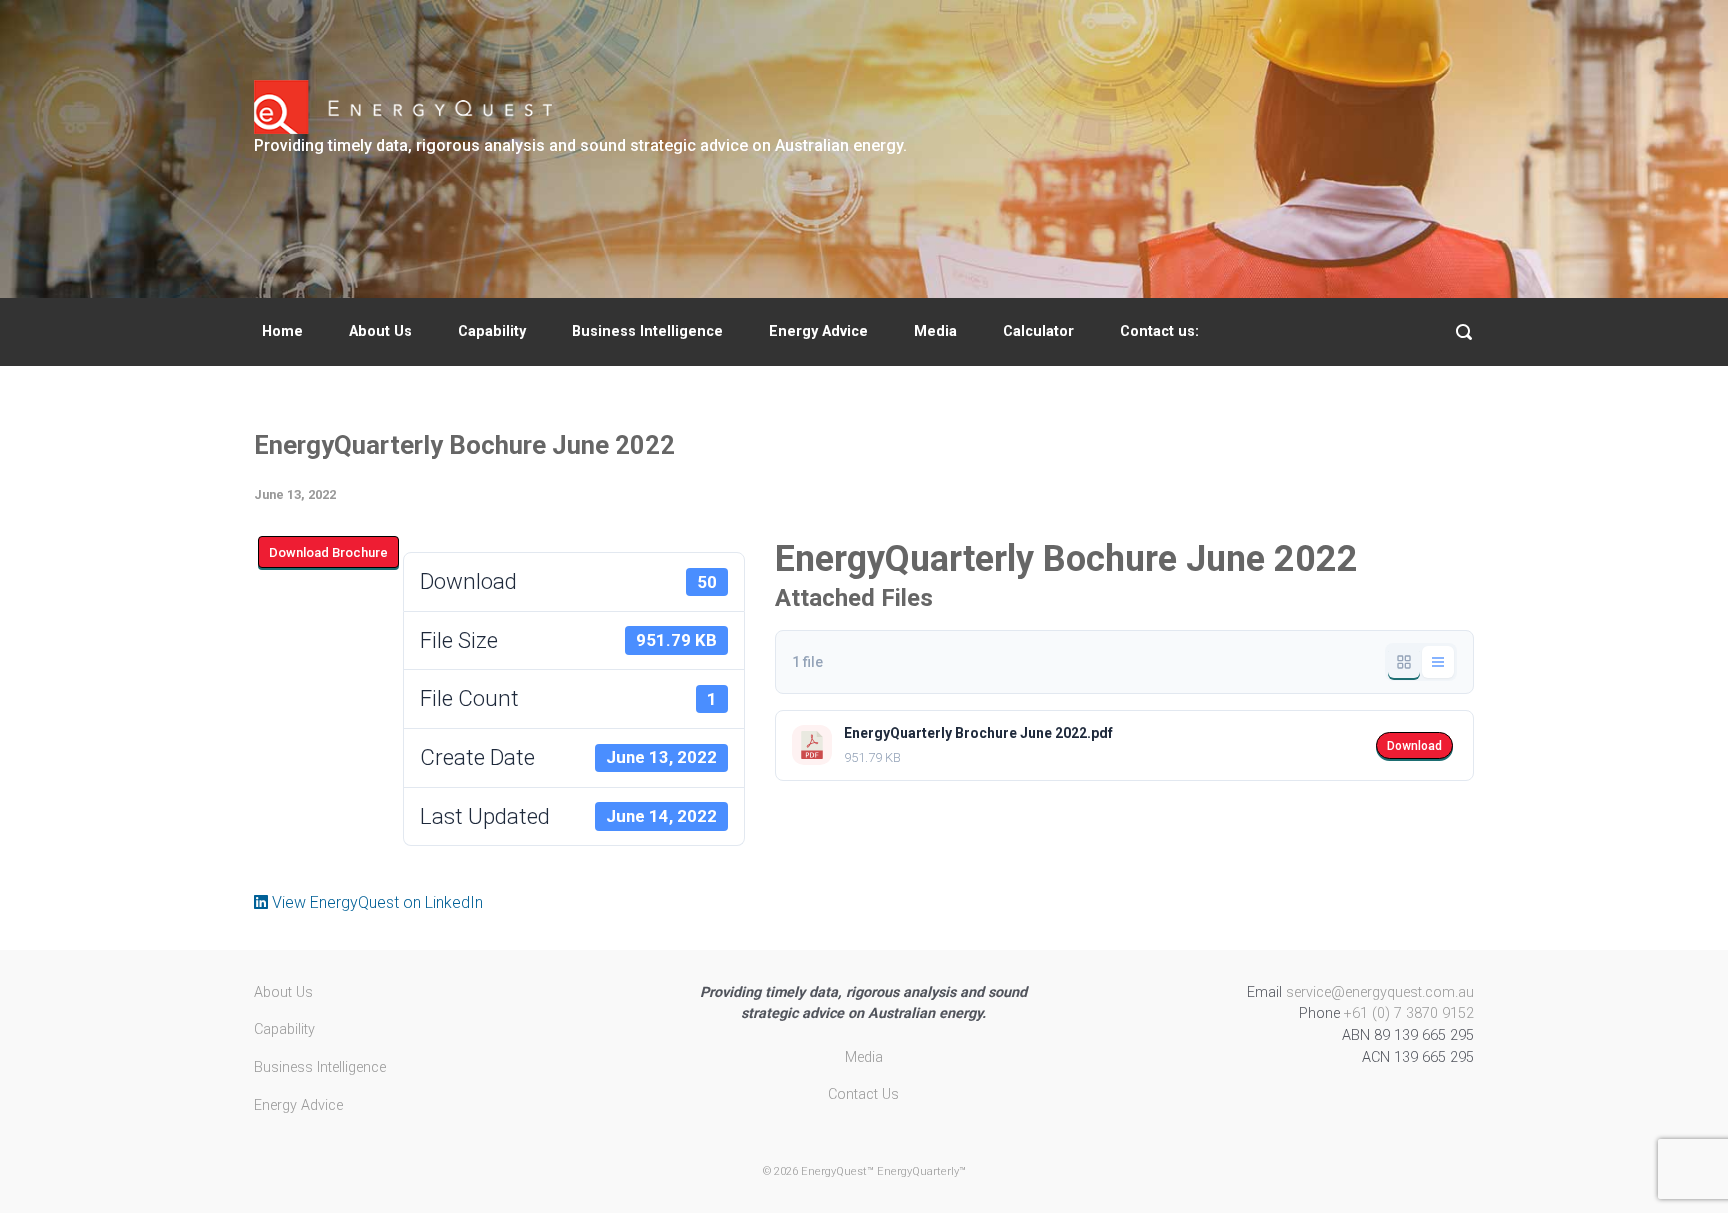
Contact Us (863, 1094)
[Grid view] (1404, 662)
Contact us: (1159, 331)
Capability (492, 331)
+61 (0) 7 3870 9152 (1409, 1013)
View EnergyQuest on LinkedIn (375, 902)
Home (282, 331)
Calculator (1038, 331)
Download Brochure (328, 552)
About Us (380, 331)
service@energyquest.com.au (1380, 992)
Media (935, 331)
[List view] (1438, 662)
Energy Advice (818, 331)
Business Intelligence (647, 331)
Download (1414, 746)
